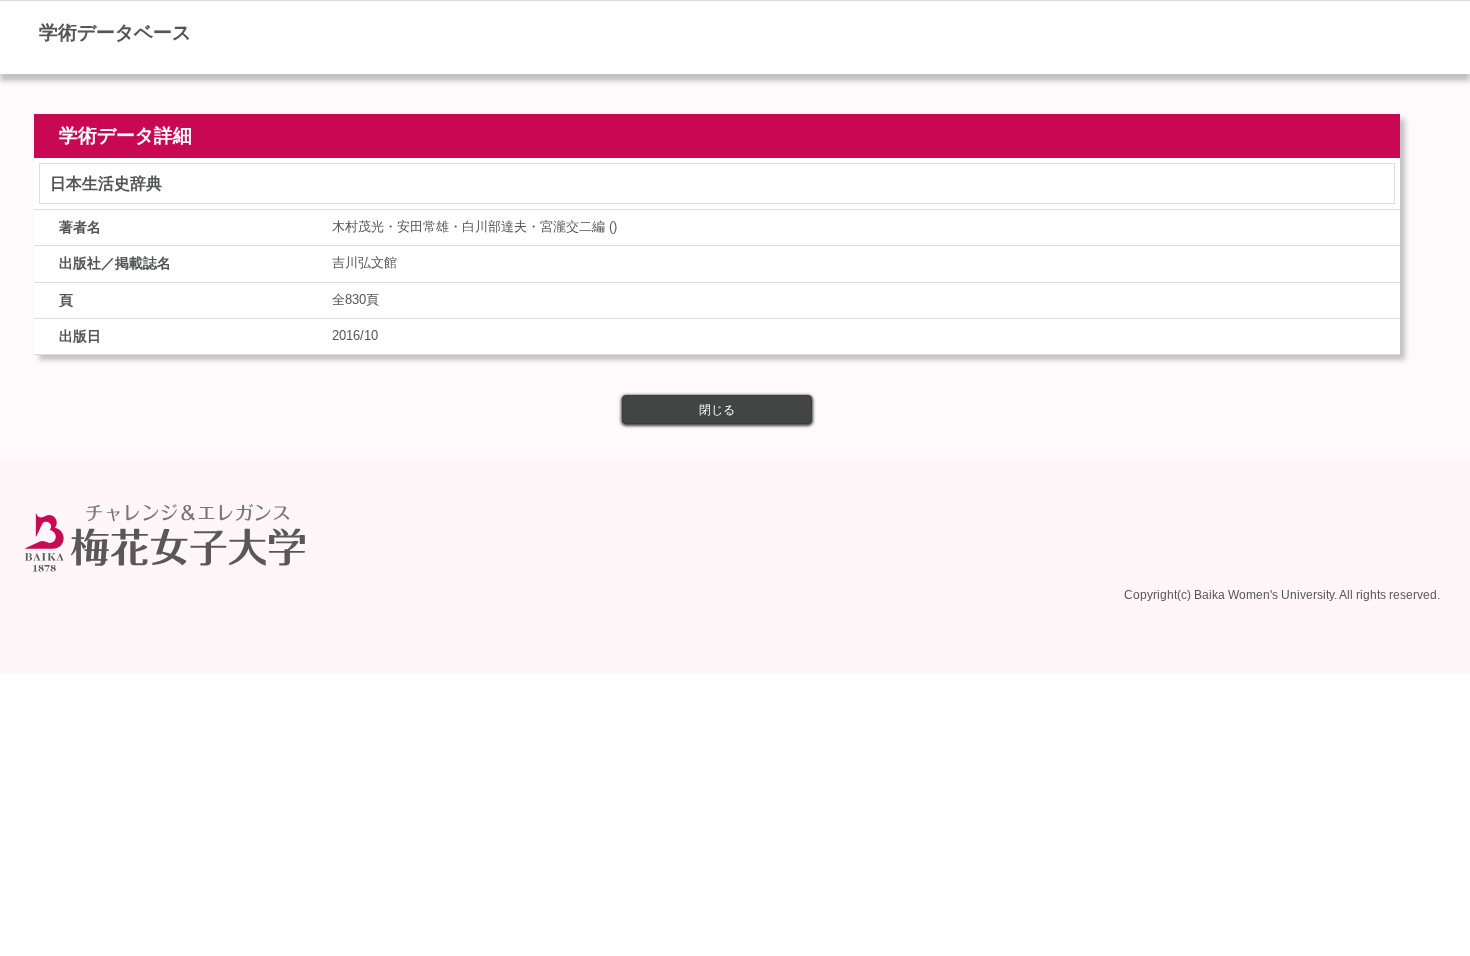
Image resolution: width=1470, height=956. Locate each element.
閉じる (717, 410)
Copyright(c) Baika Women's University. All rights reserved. (1282, 595)
